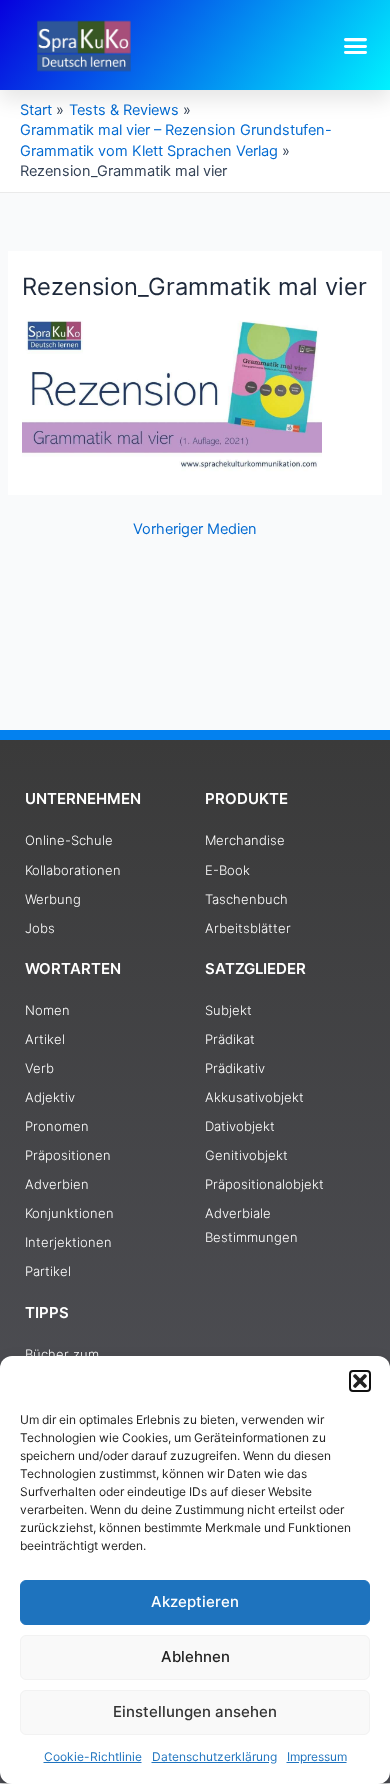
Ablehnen (195, 1656)
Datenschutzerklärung (214, 1756)
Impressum (317, 1756)
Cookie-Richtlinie (93, 1756)
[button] (360, 1381)
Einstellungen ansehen (195, 1711)
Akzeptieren (195, 1601)
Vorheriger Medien (195, 529)
